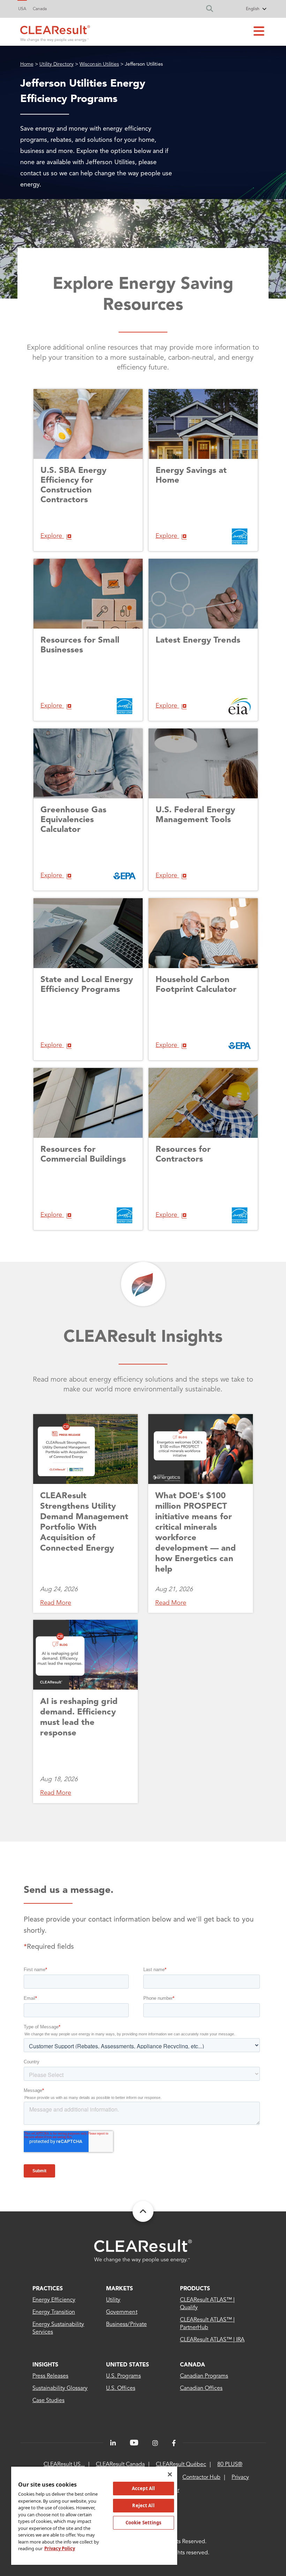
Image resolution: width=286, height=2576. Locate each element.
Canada (40, 9)
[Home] (55, 32)
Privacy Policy (60, 2548)
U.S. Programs (123, 2376)
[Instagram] (155, 2443)
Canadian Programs (204, 2376)
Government (122, 2312)
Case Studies (48, 2401)
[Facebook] (174, 2443)
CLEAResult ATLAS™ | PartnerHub (208, 2324)
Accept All (143, 2488)
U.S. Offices (121, 2388)
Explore (52, 536)
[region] (94, 2515)
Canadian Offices (201, 2388)
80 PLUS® (230, 2465)
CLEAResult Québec (181, 2465)
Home (27, 64)
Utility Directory (57, 64)
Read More (56, 1603)
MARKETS (119, 2289)
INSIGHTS (45, 2365)
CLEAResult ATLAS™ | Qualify (208, 2304)
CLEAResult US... (64, 2465)
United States (127, 2365)
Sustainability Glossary (60, 2388)
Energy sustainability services (58, 2328)
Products (195, 2289)
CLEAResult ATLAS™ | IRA (212, 2340)
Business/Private (126, 2325)
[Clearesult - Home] (143, 2251)
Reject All (143, 2505)
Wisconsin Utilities (99, 64)
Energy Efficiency (54, 2300)
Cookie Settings (144, 2523)
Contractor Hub (201, 2478)
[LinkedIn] (113, 2443)
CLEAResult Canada (120, 2465)
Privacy (240, 2478)
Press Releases (50, 2376)
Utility (113, 2300)
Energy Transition (54, 2312)
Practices (48, 2289)
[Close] (170, 2474)
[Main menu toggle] (259, 32)
